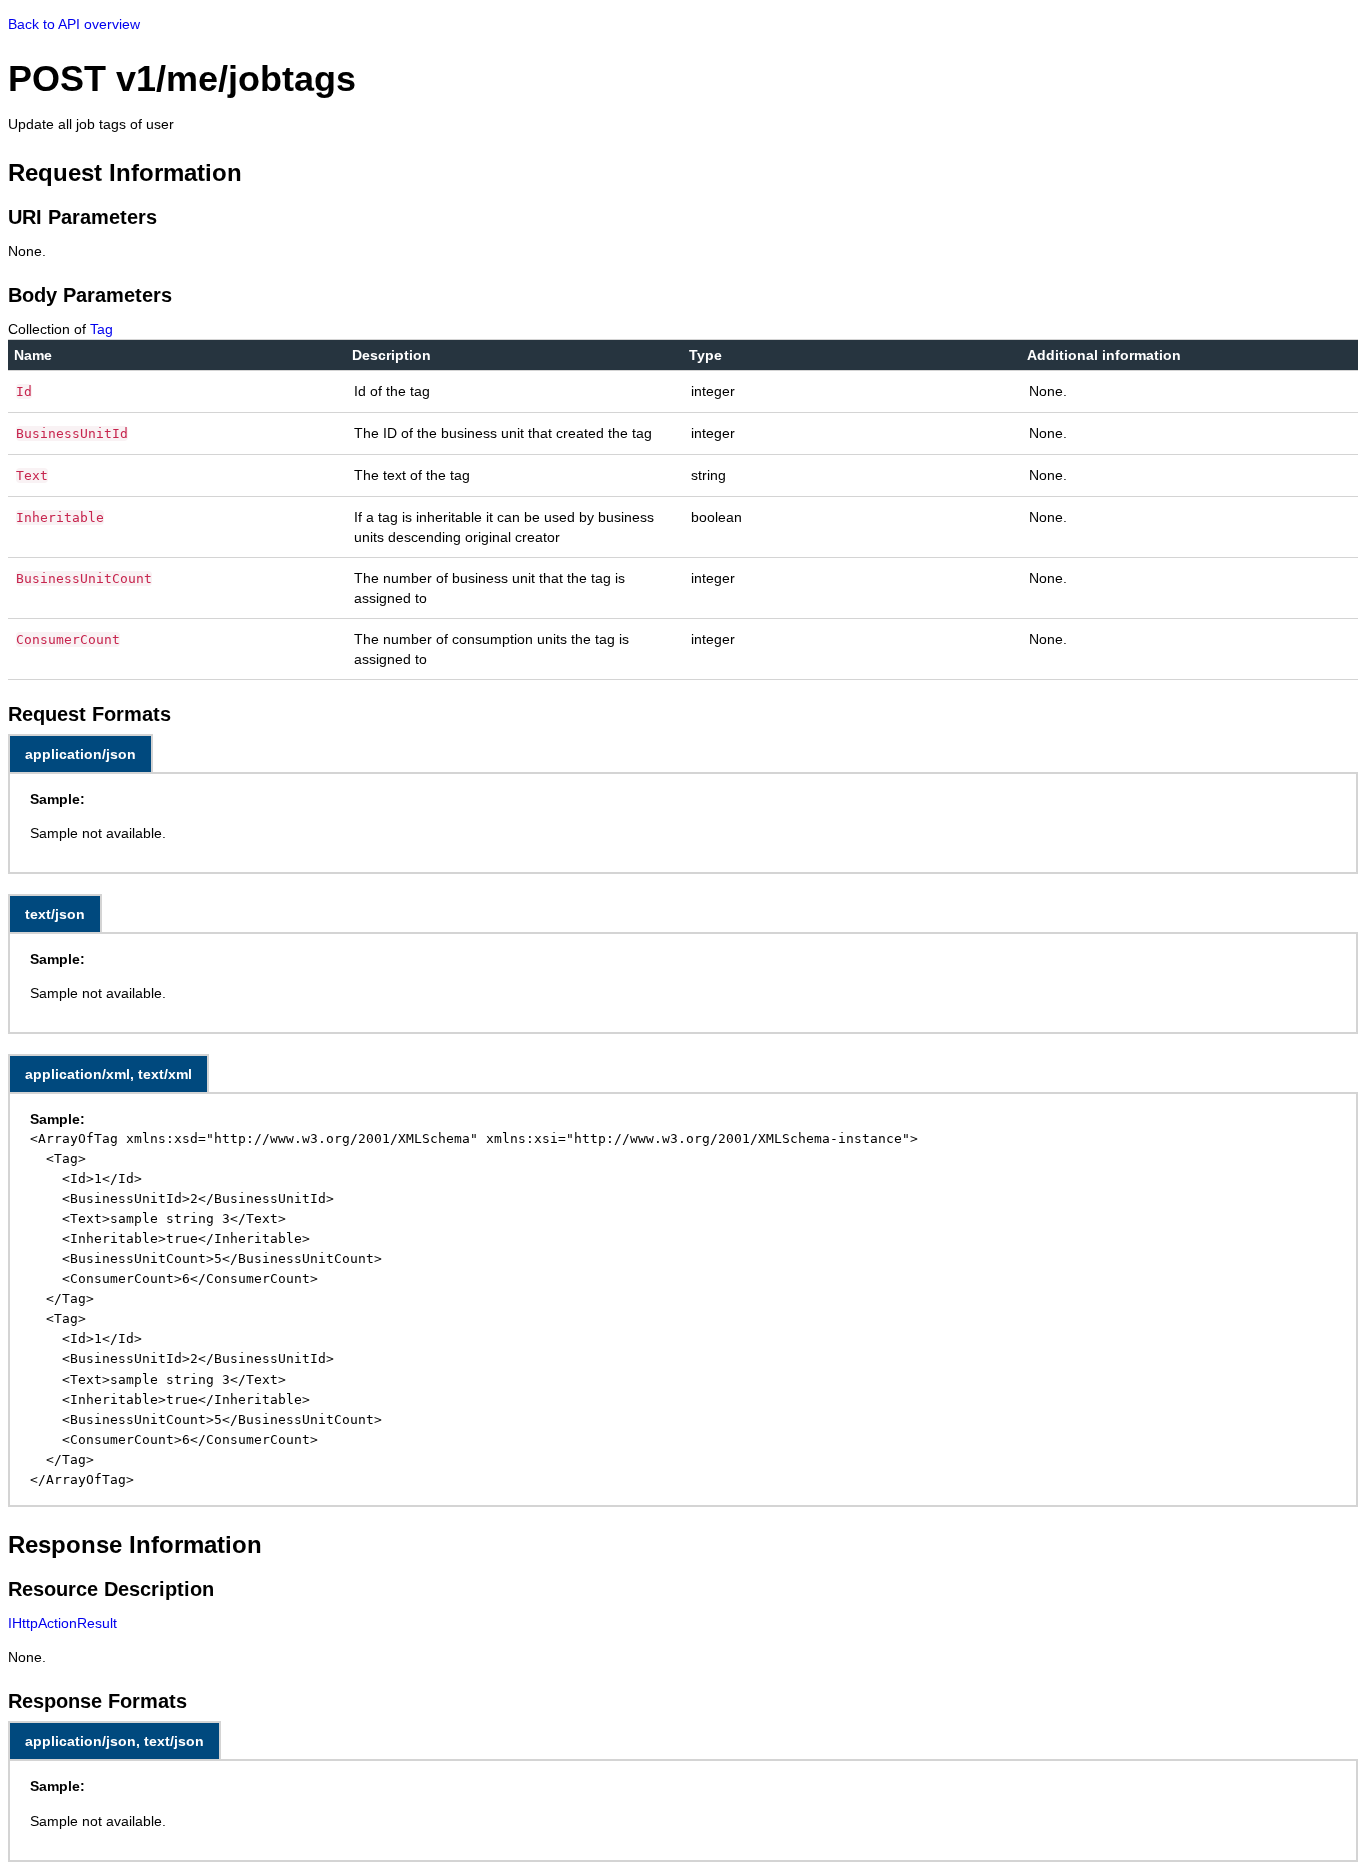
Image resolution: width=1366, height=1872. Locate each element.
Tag (101, 329)
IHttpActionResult (62, 1623)
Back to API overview (74, 24)
